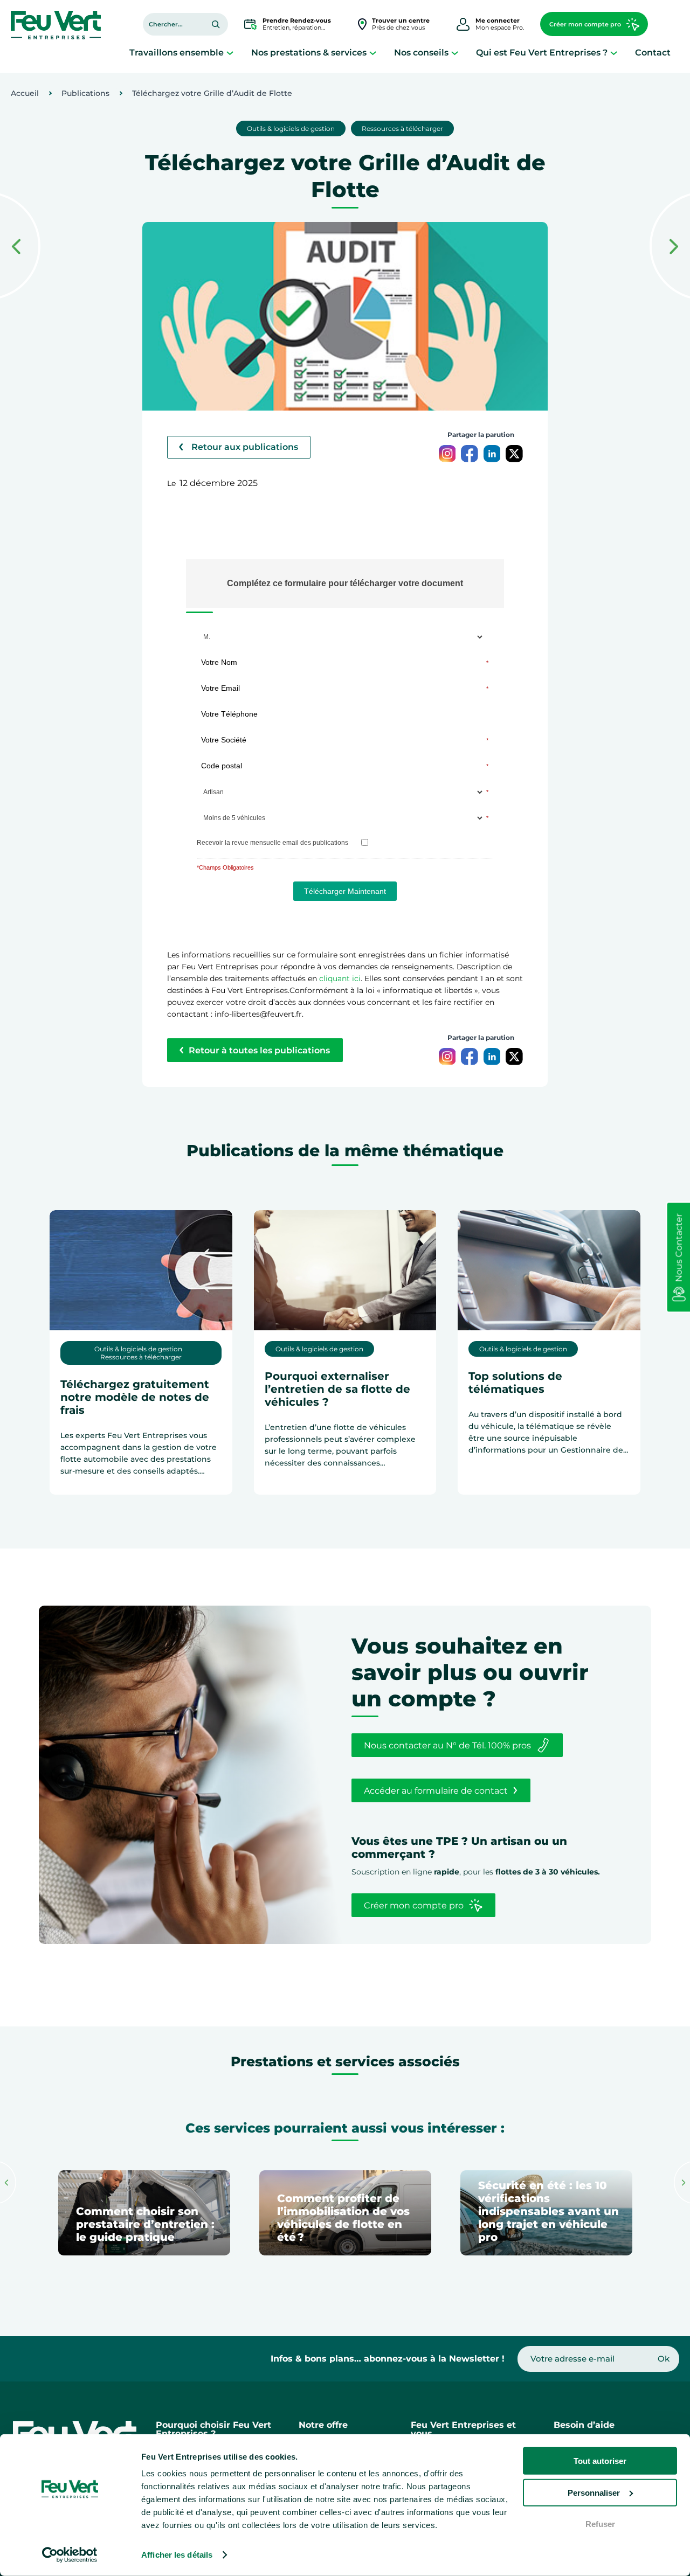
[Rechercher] (216, 24)
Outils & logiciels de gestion (291, 129)
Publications (85, 93)
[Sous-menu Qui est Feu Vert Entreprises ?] (614, 53)
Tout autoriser (600, 2461)
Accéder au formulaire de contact (436, 1791)
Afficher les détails (177, 2555)
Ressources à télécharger (402, 129)
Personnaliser (594, 2492)
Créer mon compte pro (585, 24)
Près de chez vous (401, 24)
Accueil (25, 93)
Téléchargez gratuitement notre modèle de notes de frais (135, 1397)
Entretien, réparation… (297, 24)
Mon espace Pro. (500, 24)
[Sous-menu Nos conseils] (455, 53)
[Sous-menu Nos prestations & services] (373, 53)
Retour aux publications (245, 447)
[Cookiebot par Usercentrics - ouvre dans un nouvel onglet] (70, 2555)
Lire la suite (102, 1496)
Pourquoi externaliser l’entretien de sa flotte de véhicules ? (337, 1389)
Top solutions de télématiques (515, 1383)
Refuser (600, 2524)
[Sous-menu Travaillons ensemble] (230, 53)
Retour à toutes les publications (259, 1050)
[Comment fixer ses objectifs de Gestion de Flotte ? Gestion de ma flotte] (670, 247)
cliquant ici (340, 978)
